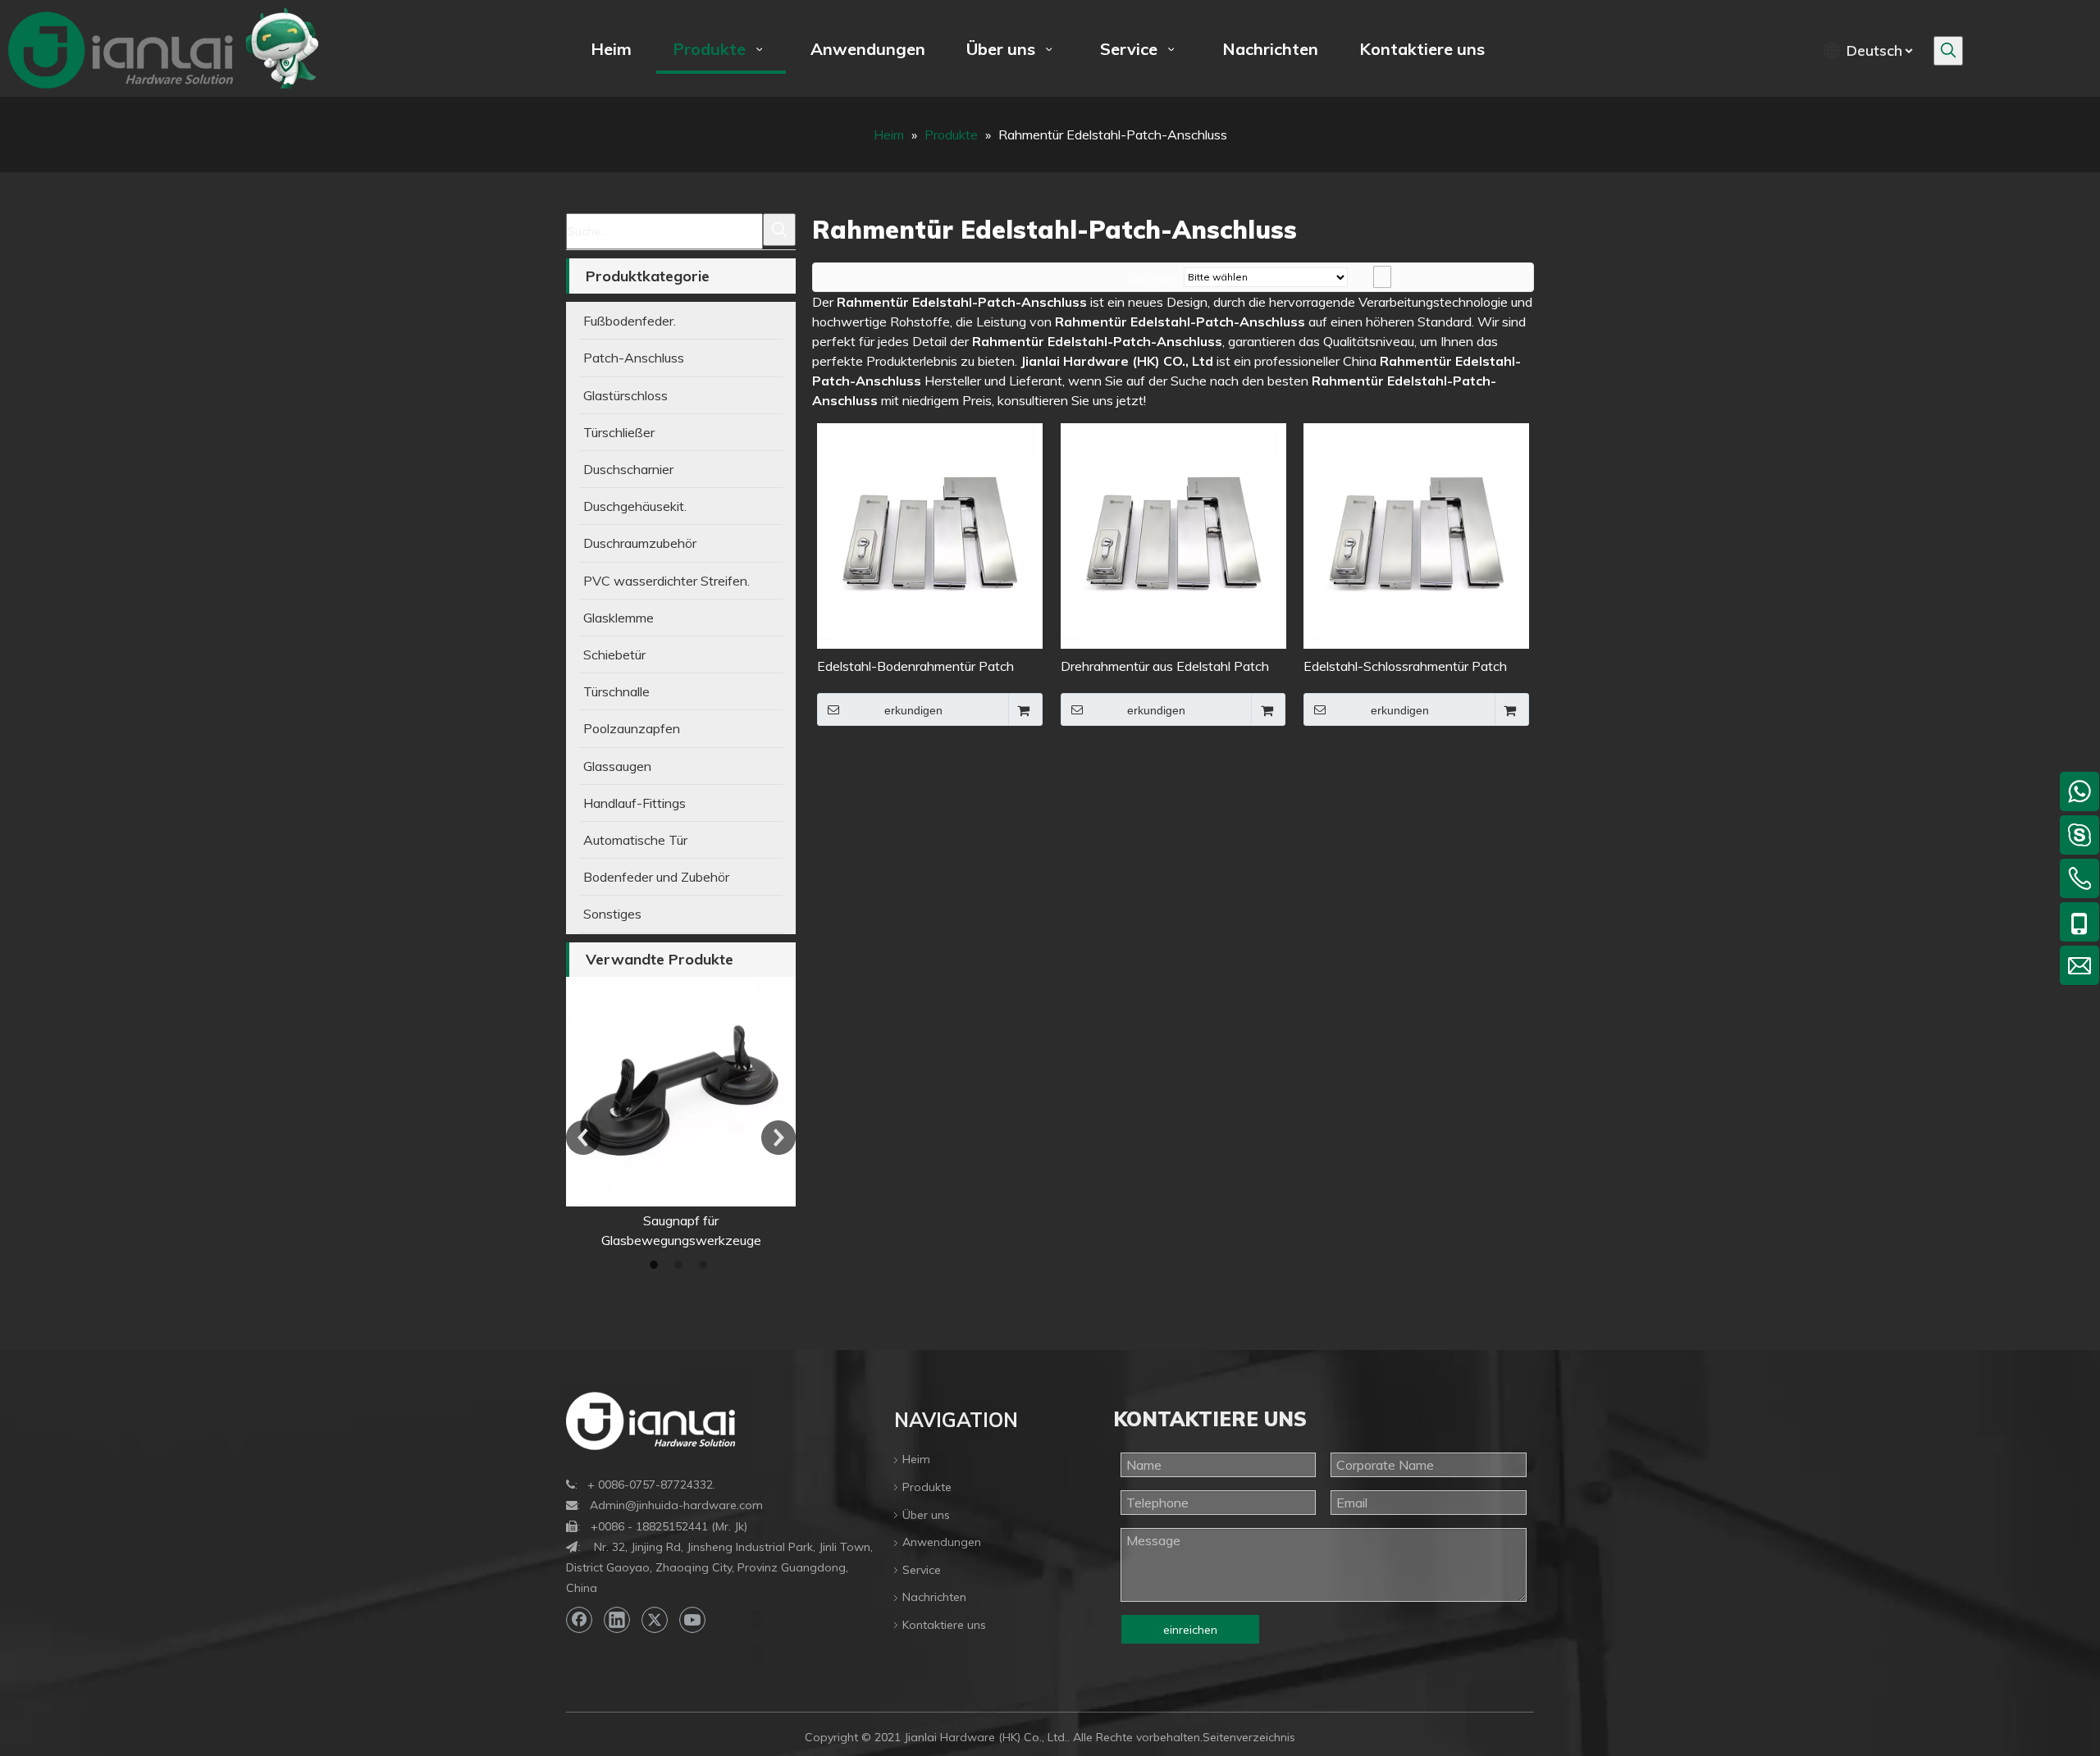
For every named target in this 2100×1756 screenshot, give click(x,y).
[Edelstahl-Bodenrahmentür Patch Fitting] (930, 535)
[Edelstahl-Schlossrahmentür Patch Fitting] (1416, 535)
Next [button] (778, 1138)
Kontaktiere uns (944, 1625)
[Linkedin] (617, 1620)
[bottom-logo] (651, 1421)
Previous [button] (583, 1138)
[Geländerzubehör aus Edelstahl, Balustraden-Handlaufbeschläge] (681, 1092)
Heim (916, 1459)
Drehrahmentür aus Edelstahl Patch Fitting (1165, 667)
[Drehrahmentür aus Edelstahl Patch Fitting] (1173, 535)
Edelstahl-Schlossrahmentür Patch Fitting (1405, 667)
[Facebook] (579, 1620)
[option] (681, 1113)
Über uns (926, 1515)
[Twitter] (655, 1620)
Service (922, 1570)
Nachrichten (934, 1597)
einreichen (1190, 1630)
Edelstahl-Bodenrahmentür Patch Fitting (915, 667)
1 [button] (656, 1265)
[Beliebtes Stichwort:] (1948, 51)
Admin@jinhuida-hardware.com (676, 1505)
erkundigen (913, 710)
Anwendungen (942, 1542)
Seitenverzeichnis (1249, 1737)
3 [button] (705, 1265)
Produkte (927, 1487)
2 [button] (681, 1265)
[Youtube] (692, 1620)
